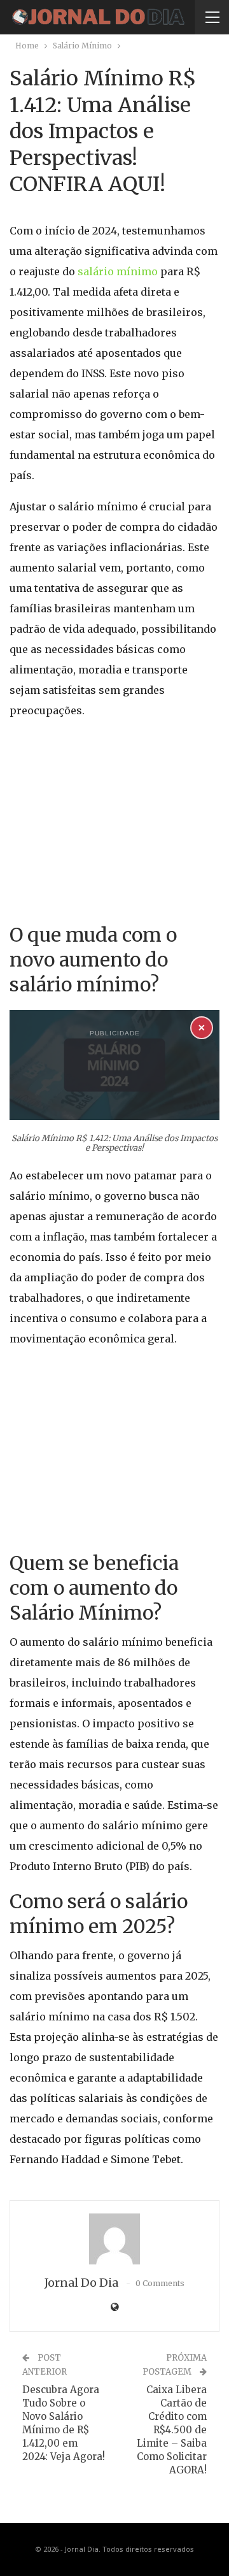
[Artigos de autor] (114, 2239)
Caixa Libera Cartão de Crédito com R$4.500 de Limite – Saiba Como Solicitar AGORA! (172, 2430)
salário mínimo (116, 271)
